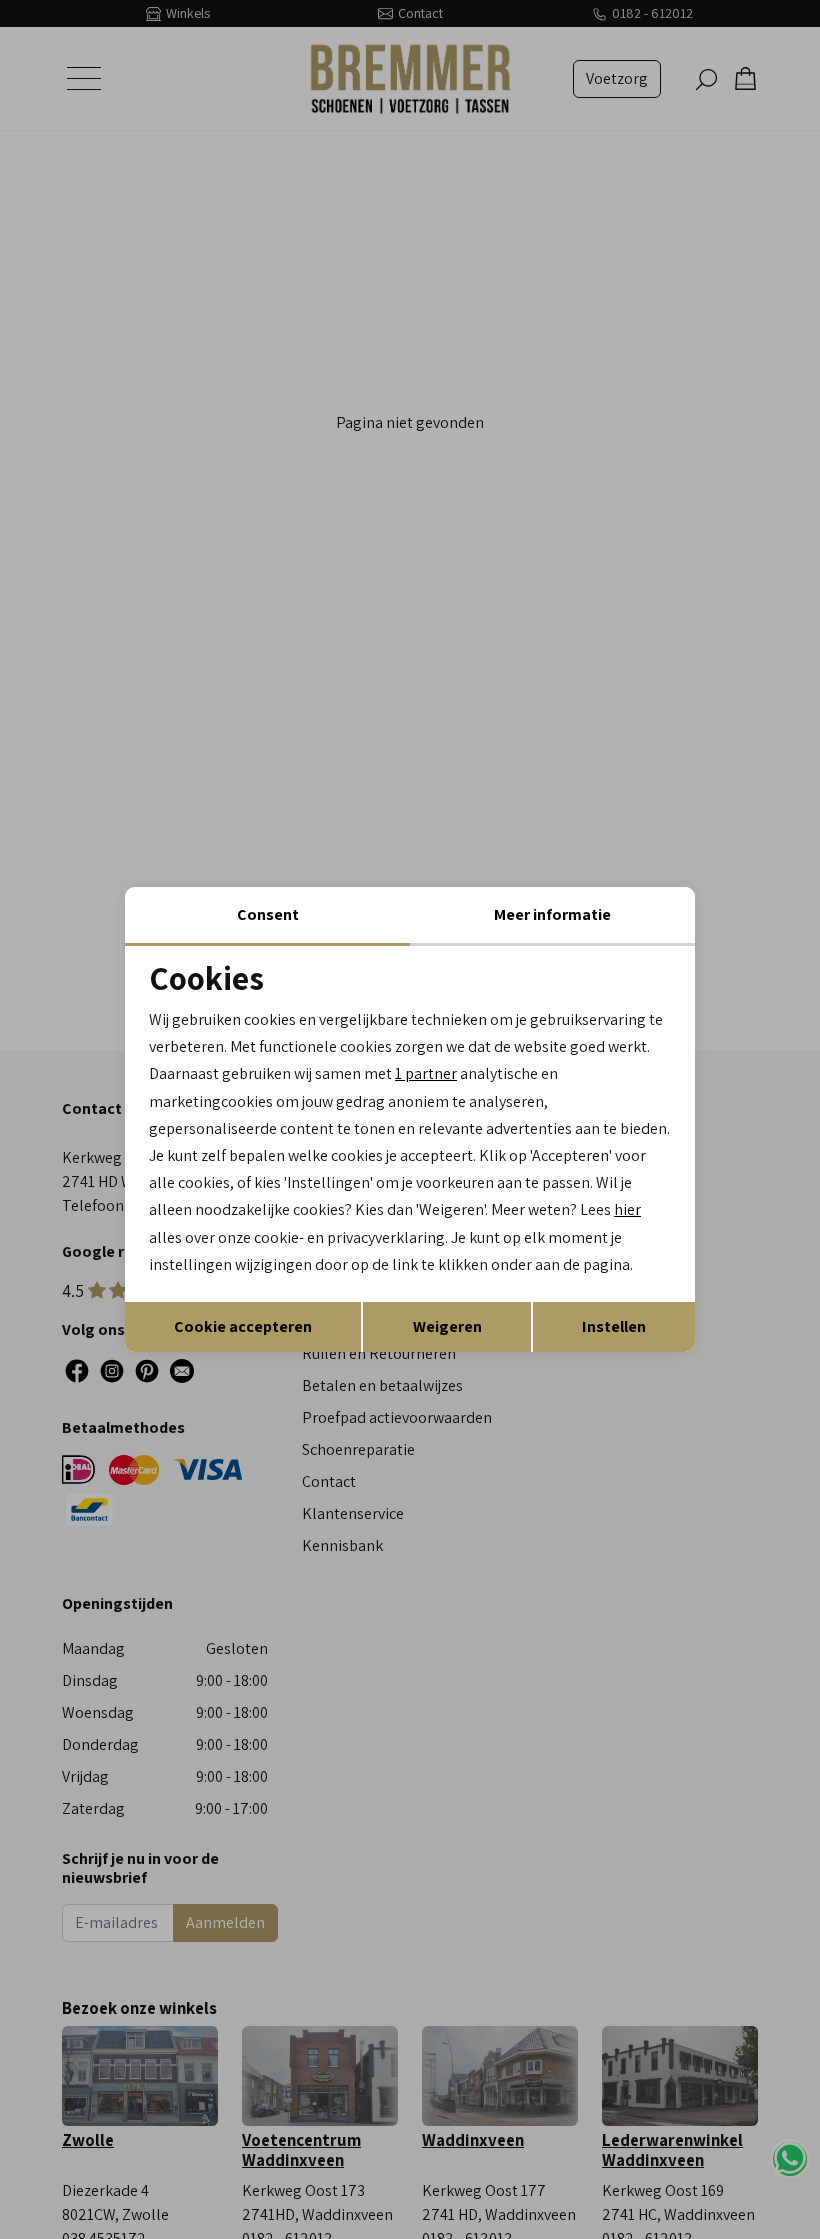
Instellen (614, 1326)
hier (627, 1209)
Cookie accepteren (243, 1326)
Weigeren (447, 1326)
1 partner (426, 1073)
